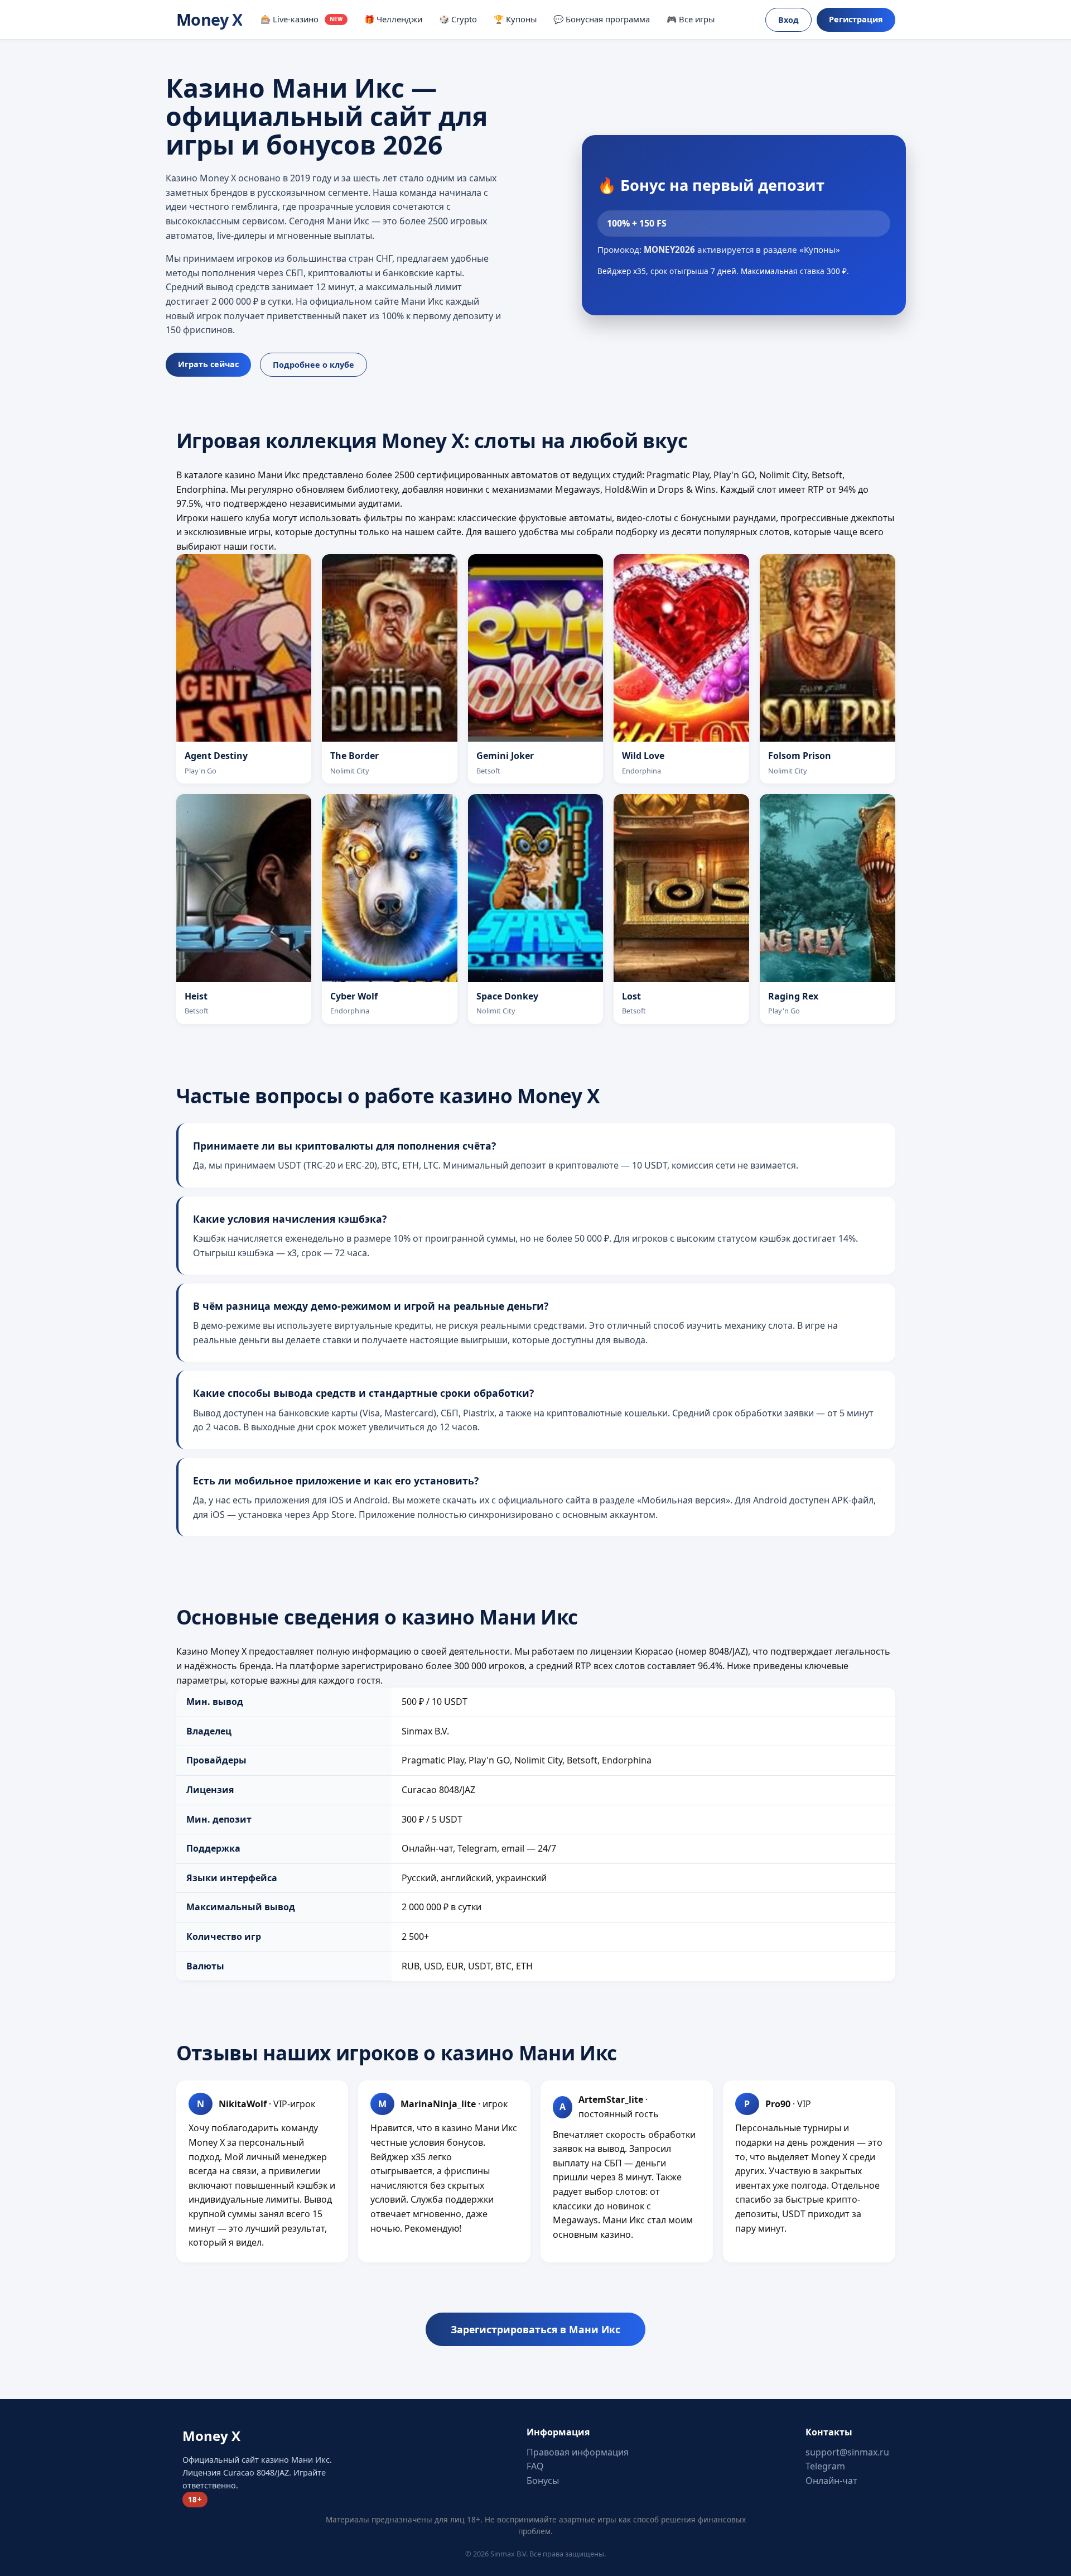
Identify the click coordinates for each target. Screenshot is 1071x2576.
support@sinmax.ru (847, 2452)
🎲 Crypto (458, 19)
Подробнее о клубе (313, 365)
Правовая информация (578, 2452)
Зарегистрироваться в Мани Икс (535, 2329)
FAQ (535, 2466)
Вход (788, 20)
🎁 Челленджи (393, 19)
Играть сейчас (208, 364)
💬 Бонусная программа (602, 19)
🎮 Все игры (691, 19)
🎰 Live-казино (301, 19)
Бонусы (543, 2481)
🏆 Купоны (515, 19)
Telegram (825, 2466)
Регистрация (856, 19)
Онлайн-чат (831, 2481)
